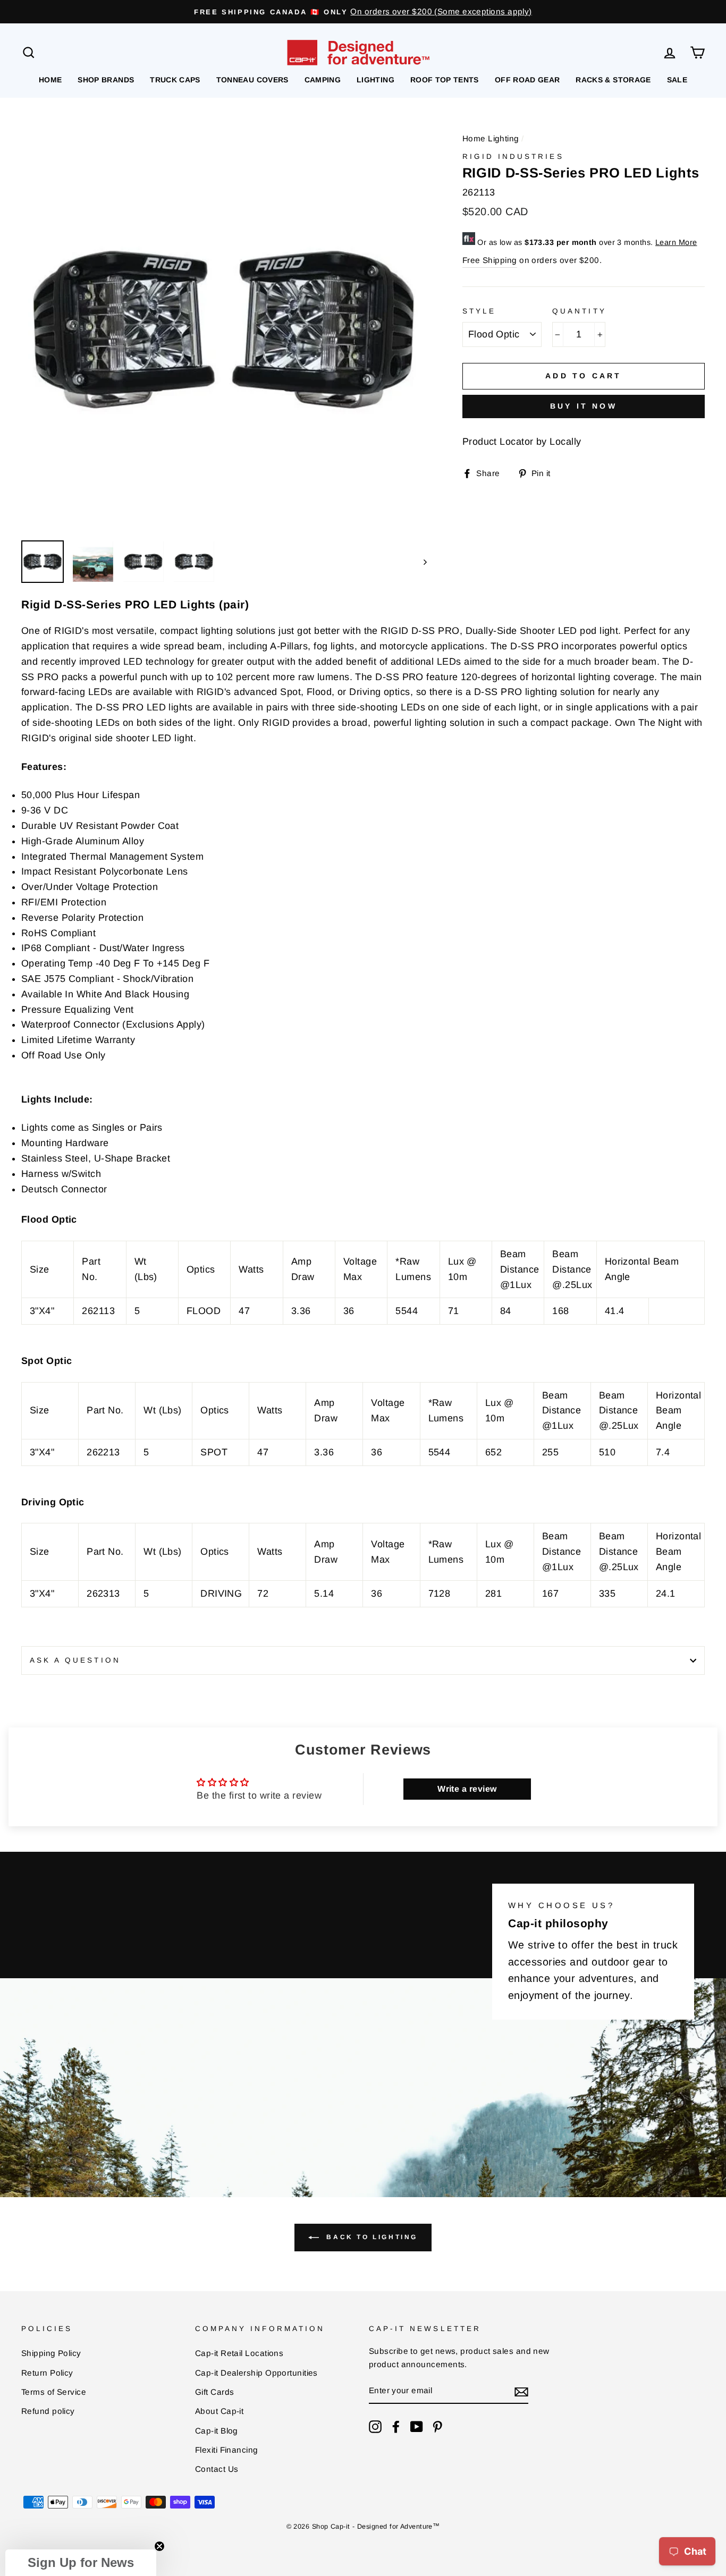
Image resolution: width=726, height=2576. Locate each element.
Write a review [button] (467, 1789)
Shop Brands (106, 80)
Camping (323, 80)
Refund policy (48, 2411)
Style (479, 311)
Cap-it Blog (217, 2431)
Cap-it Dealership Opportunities (256, 2373)
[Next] (420, 562)
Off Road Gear (527, 80)
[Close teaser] (159, 2546)
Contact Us (217, 2469)
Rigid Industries (513, 156)
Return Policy (47, 2373)
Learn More (676, 242)
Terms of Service (54, 2392)
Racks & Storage (613, 80)
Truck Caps (175, 80)
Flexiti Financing (227, 2450)
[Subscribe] (521, 2391)
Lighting (375, 80)
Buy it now (584, 406)
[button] (81, 2563)
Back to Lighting (370, 2237)
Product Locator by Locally (522, 442)
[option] (363, 12)
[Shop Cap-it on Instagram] (375, 2426)
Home (50, 80)
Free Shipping (490, 260)
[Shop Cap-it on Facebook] (396, 2426)
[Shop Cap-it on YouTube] (417, 2426)
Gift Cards (215, 2392)
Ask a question (75, 1660)
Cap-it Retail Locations (239, 2353)
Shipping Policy (51, 2353)
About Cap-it (219, 2411)
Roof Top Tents (445, 80)
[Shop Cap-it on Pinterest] (437, 2426)
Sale (677, 80)
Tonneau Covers (252, 80)
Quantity (579, 311)
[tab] (363, 1166)
